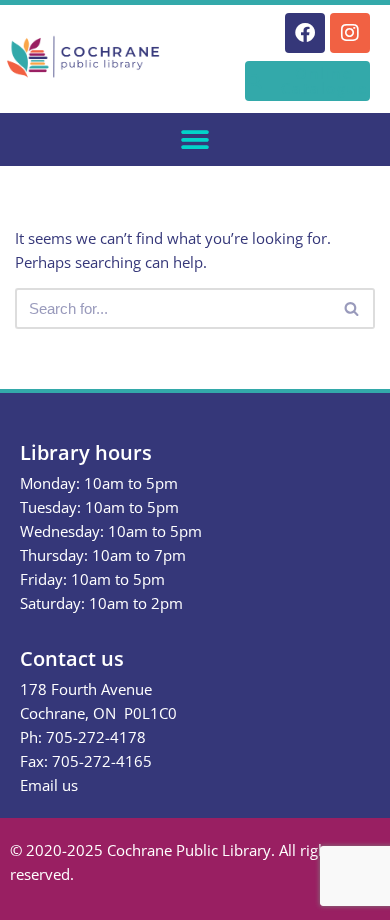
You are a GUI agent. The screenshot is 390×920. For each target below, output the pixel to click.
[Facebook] (305, 33)
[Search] (352, 308)
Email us (49, 785)
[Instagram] (350, 33)
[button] (195, 139)
